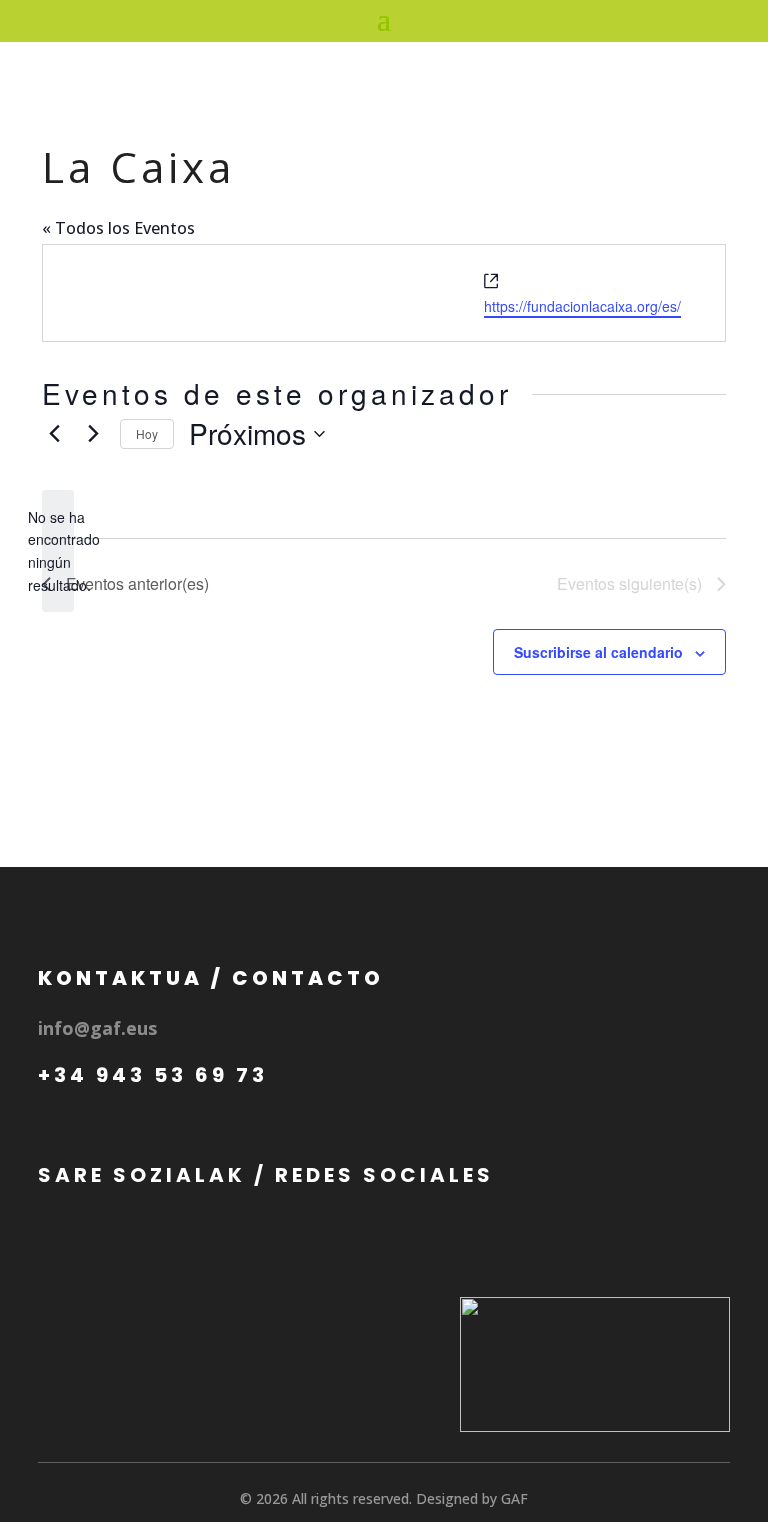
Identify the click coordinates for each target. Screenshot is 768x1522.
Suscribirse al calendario (598, 652)
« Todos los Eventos (118, 228)
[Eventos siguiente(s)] (93, 434)
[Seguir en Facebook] (63, 1234)
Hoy (147, 433)
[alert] (58, 551)
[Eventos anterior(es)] (54, 434)
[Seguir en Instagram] (121, 1234)
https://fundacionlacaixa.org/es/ (582, 306)
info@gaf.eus (97, 1028)
